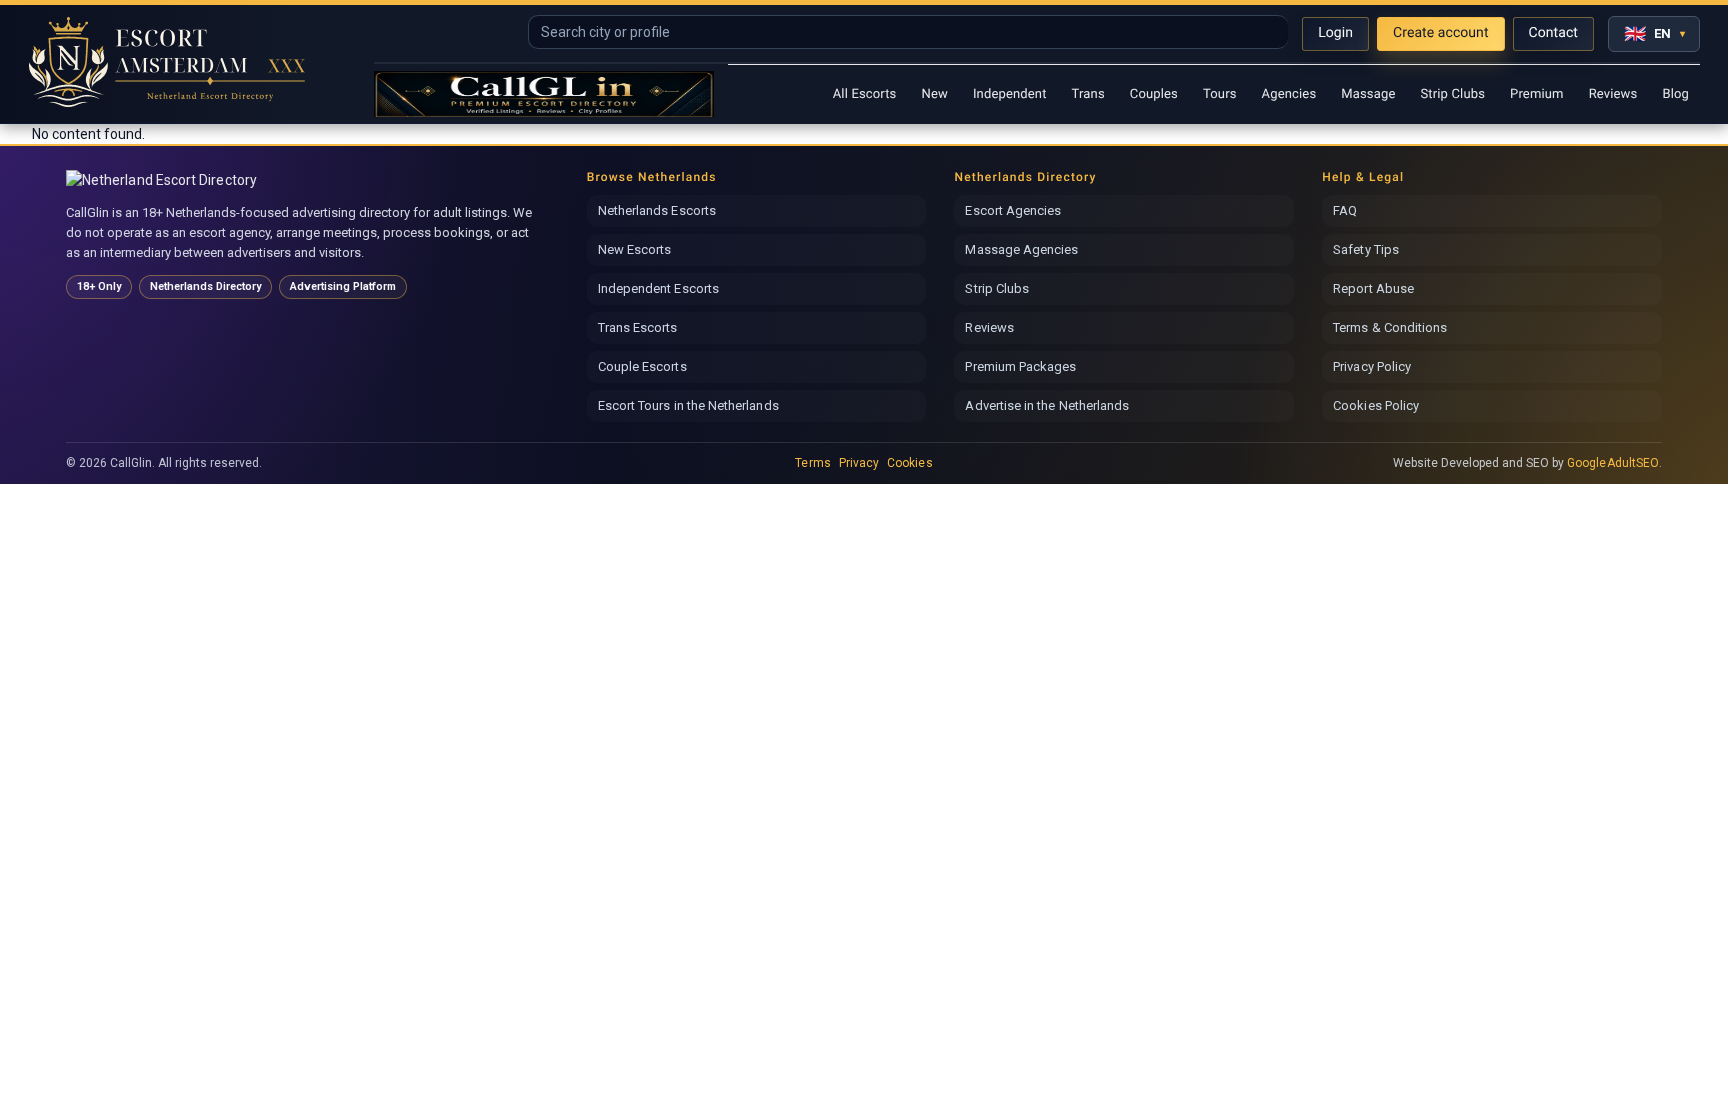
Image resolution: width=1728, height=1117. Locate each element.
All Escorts (865, 94)
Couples (1154, 94)
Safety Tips (1366, 249)
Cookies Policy (1376, 405)
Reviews (1613, 94)
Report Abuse (1373, 288)
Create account (1441, 33)
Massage (1368, 94)
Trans (1088, 94)
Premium (1537, 94)
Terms (812, 463)
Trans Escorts (638, 327)
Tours (1220, 94)
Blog (1675, 94)
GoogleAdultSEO (1613, 463)
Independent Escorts (658, 288)
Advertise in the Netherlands (1047, 405)
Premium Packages (1020, 366)
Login (1335, 33)
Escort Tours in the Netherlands (688, 405)
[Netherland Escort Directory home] (168, 180)
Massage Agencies (1021, 249)
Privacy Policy (1372, 366)
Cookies (909, 463)
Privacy (859, 463)
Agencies (1289, 94)
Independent (1010, 94)
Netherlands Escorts (657, 210)
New (934, 94)
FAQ (1345, 210)
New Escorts (635, 249)
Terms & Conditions (1390, 327)
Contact (1553, 33)
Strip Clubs (1452, 94)
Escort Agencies (1013, 210)
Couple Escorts (642, 366)
